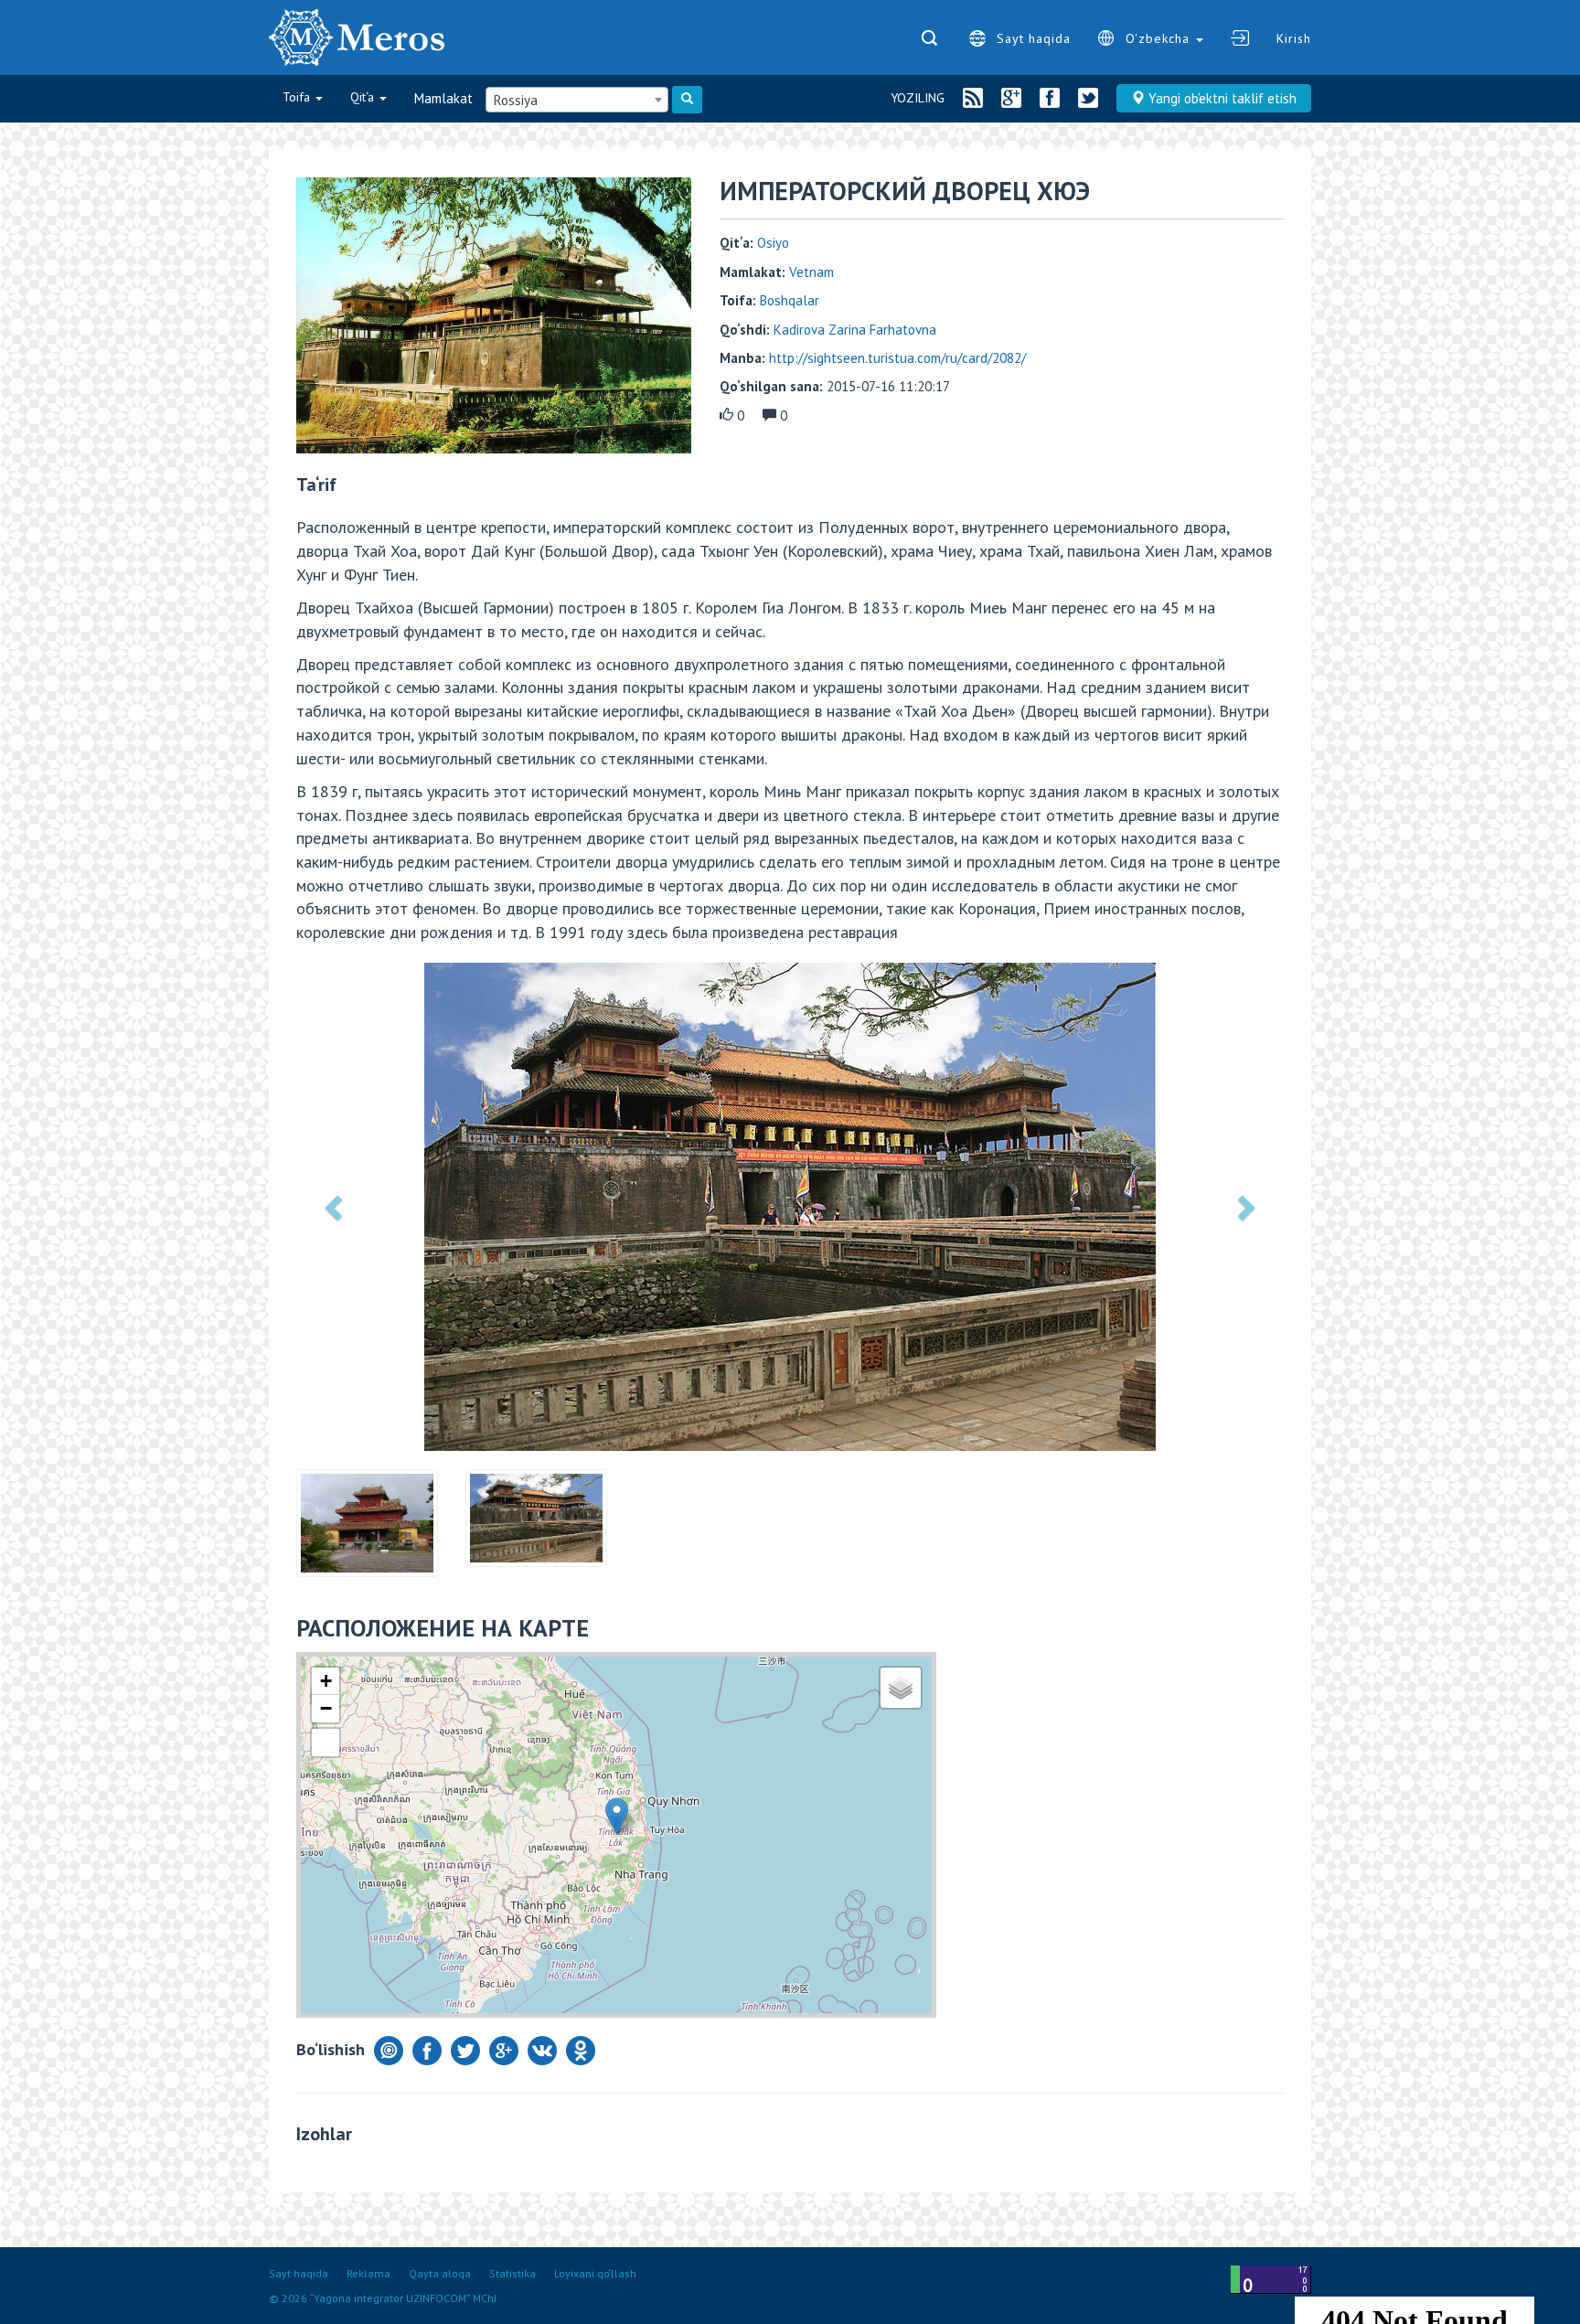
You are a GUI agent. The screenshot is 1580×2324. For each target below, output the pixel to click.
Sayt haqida (1034, 38)
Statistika (512, 2273)
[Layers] (901, 1688)
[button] (336, 1207)
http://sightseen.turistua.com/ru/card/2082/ (897, 358)
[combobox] (577, 100)
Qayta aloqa (440, 2273)
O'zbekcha (1160, 38)
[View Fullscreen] (326, 1743)
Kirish (1294, 38)
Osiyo (773, 243)
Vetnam (811, 272)
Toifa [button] (298, 97)
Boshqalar (790, 300)
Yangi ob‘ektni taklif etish (1221, 98)
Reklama (368, 2273)
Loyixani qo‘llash (595, 2273)
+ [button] (326, 1681)
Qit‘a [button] (364, 97)
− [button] (326, 1708)
